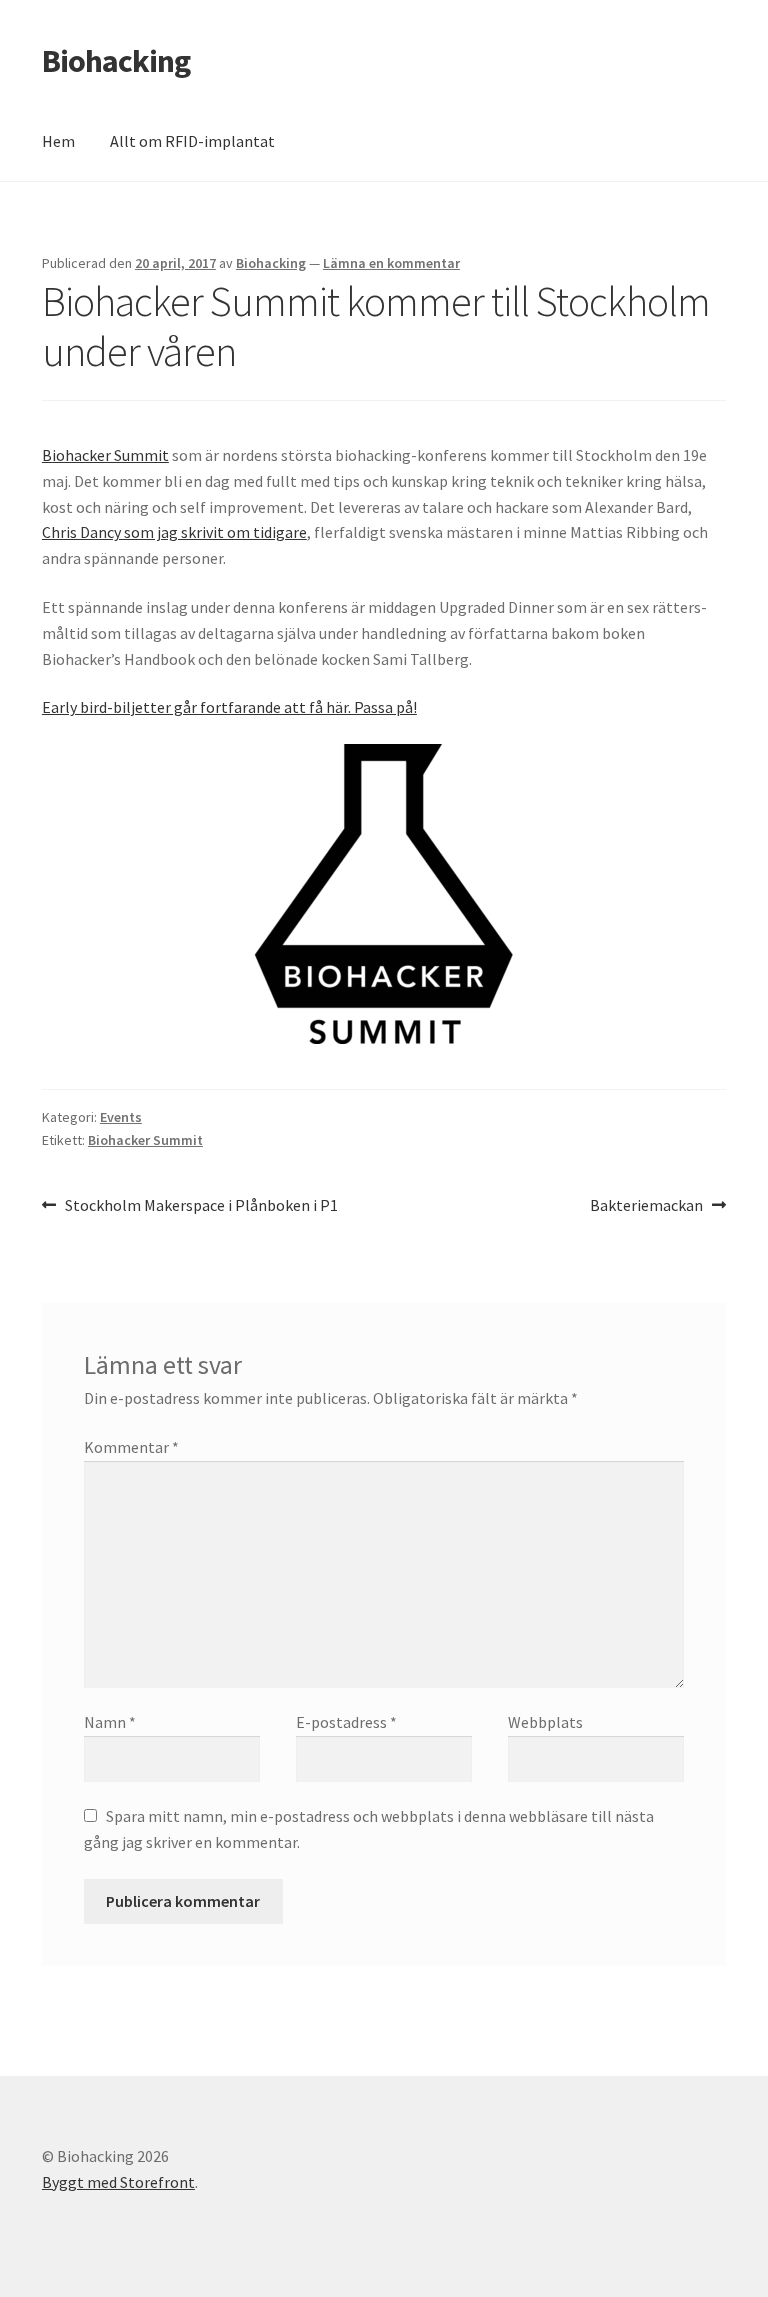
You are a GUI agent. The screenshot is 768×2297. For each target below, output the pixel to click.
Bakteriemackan (646, 1206)
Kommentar (131, 1447)
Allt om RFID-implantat (192, 141)
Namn (110, 1722)
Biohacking (116, 61)
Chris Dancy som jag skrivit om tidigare (174, 532)
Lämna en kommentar (391, 263)
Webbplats (545, 1722)
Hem (58, 141)
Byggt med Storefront (118, 2182)
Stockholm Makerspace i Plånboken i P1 (201, 1206)
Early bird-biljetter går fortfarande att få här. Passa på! (229, 707)
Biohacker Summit (105, 455)
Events (121, 1117)
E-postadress (346, 1722)
